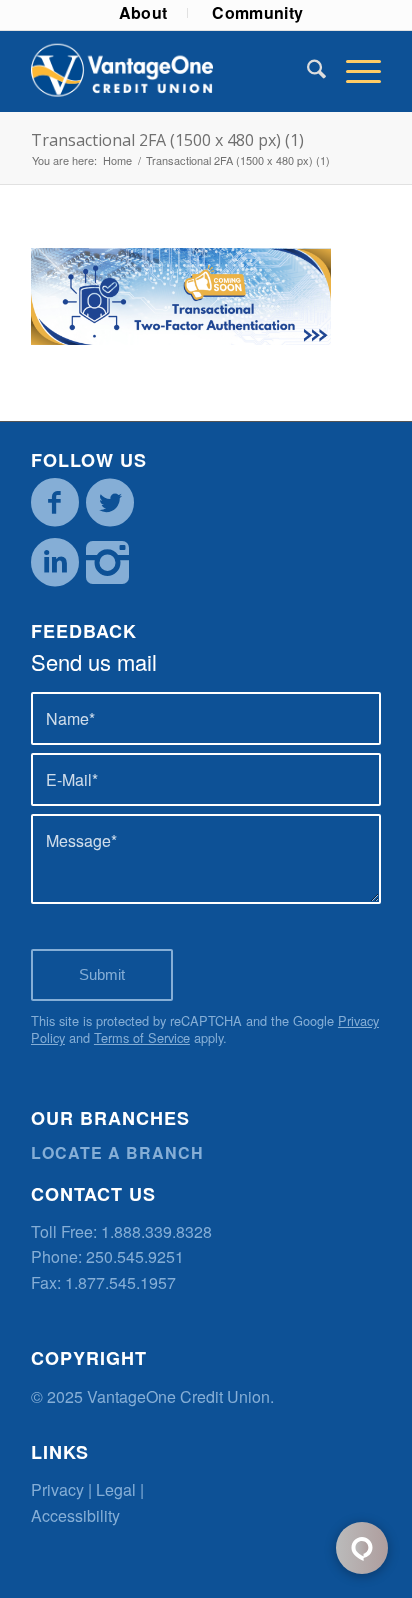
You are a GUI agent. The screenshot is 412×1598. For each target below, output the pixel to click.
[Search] (306, 71)
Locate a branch (117, 1152)
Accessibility (75, 1515)
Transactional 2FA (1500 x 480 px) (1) (167, 140)
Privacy (57, 1489)
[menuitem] (144, 13)
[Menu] (353, 71)
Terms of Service (142, 1037)
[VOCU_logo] (171, 71)
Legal (116, 1489)
